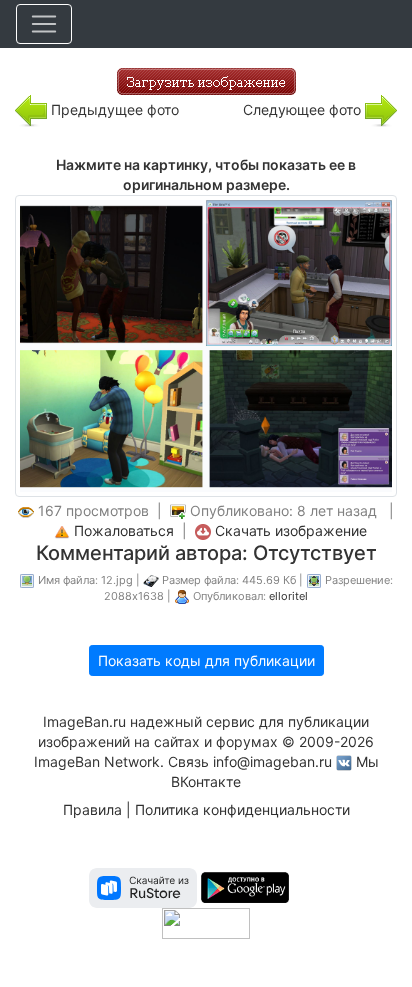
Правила (92, 809)
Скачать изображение (291, 530)
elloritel (288, 596)
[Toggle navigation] (44, 24)
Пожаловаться (124, 530)
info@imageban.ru (272, 761)
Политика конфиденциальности (242, 809)
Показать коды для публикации (206, 660)
